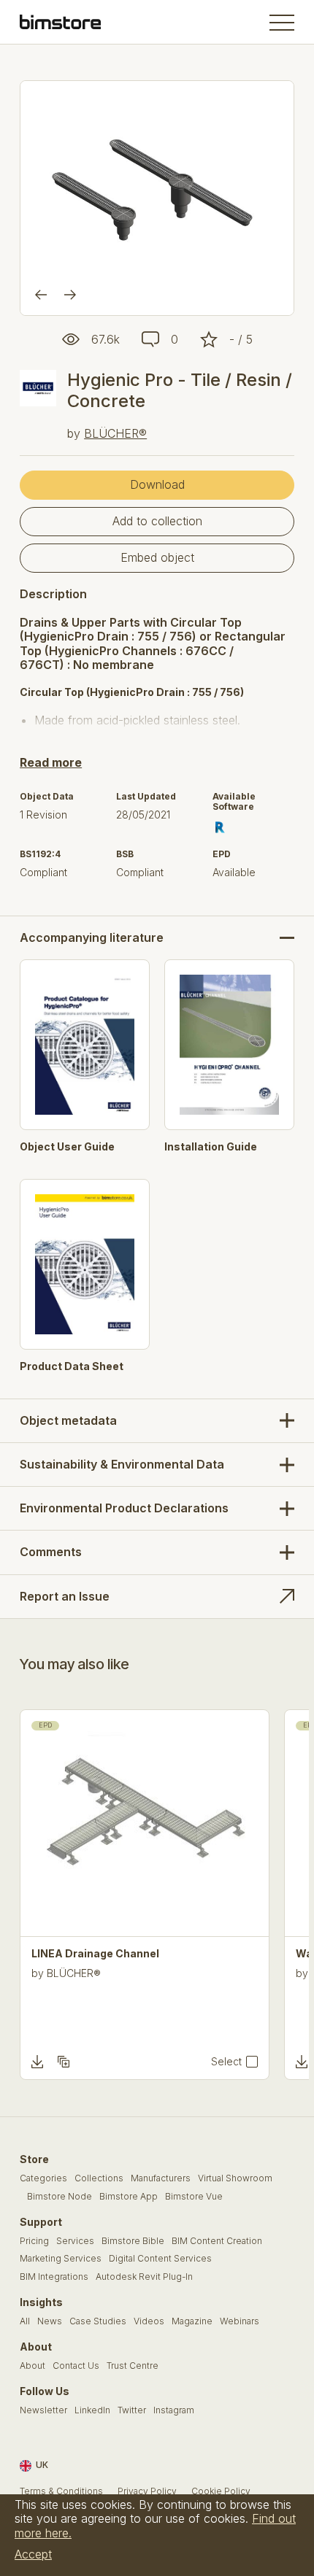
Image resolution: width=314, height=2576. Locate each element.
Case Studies (98, 2321)
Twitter (132, 2410)
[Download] (37, 2062)
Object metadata (68, 1420)
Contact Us (76, 2366)
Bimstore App (129, 2197)
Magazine (192, 2321)
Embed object (157, 557)
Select (226, 2062)
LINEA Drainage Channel (95, 1954)
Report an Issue (65, 1596)
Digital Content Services (160, 2259)
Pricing (34, 2241)
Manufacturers (161, 2178)
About (32, 2366)
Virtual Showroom (235, 2178)
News (50, 2321)
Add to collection (157, 521)
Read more (51, 762)
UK (42, 2465)
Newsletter (43, 2410)
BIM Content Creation (217, 2241)
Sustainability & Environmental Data (122, 1464)
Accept (33, 2554)
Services (75, 2241)
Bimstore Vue (194, 2197)
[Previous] (41, 295)
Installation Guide (211, 1147)
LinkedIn (92, 2410)
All (25, 2321)
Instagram (174, 2410)
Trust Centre (133, 2366)
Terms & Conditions (61, 2491)
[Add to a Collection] (64, 2062)
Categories (43, 2178)
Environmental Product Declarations (124, 1508)
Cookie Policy (221, 2491)
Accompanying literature (92, 938)
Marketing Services (61, 2259)
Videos (149, 2321)
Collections (99, 2178)
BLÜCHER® (115, 433)
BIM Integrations (54, 2277)
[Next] (70, 295)
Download (157, 484)
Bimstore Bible (133, 2241)
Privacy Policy (147, 2491)
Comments (51, 1552)
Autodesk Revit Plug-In (144, 2277)
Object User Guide (67, 1147)
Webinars (240, 2321)
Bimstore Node (60, 2197)
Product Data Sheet (72, 1366)
